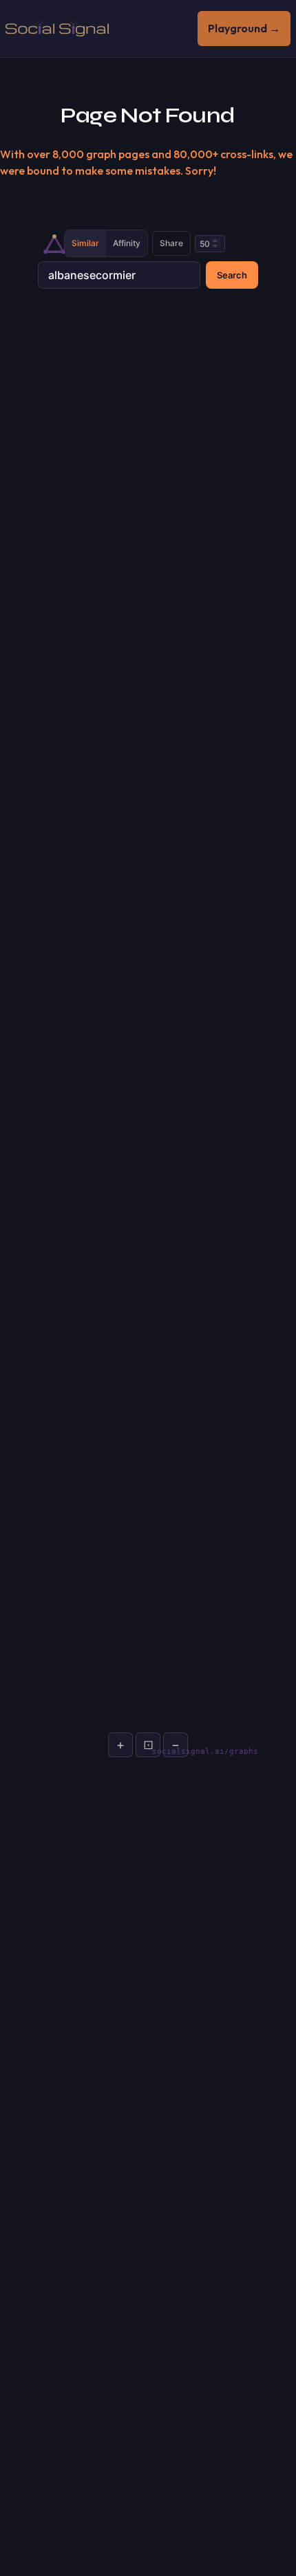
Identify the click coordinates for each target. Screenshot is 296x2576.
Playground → (244, 28)
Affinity (127, 243)
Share (171, 243)
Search (232, 275)
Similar (85, 243)
